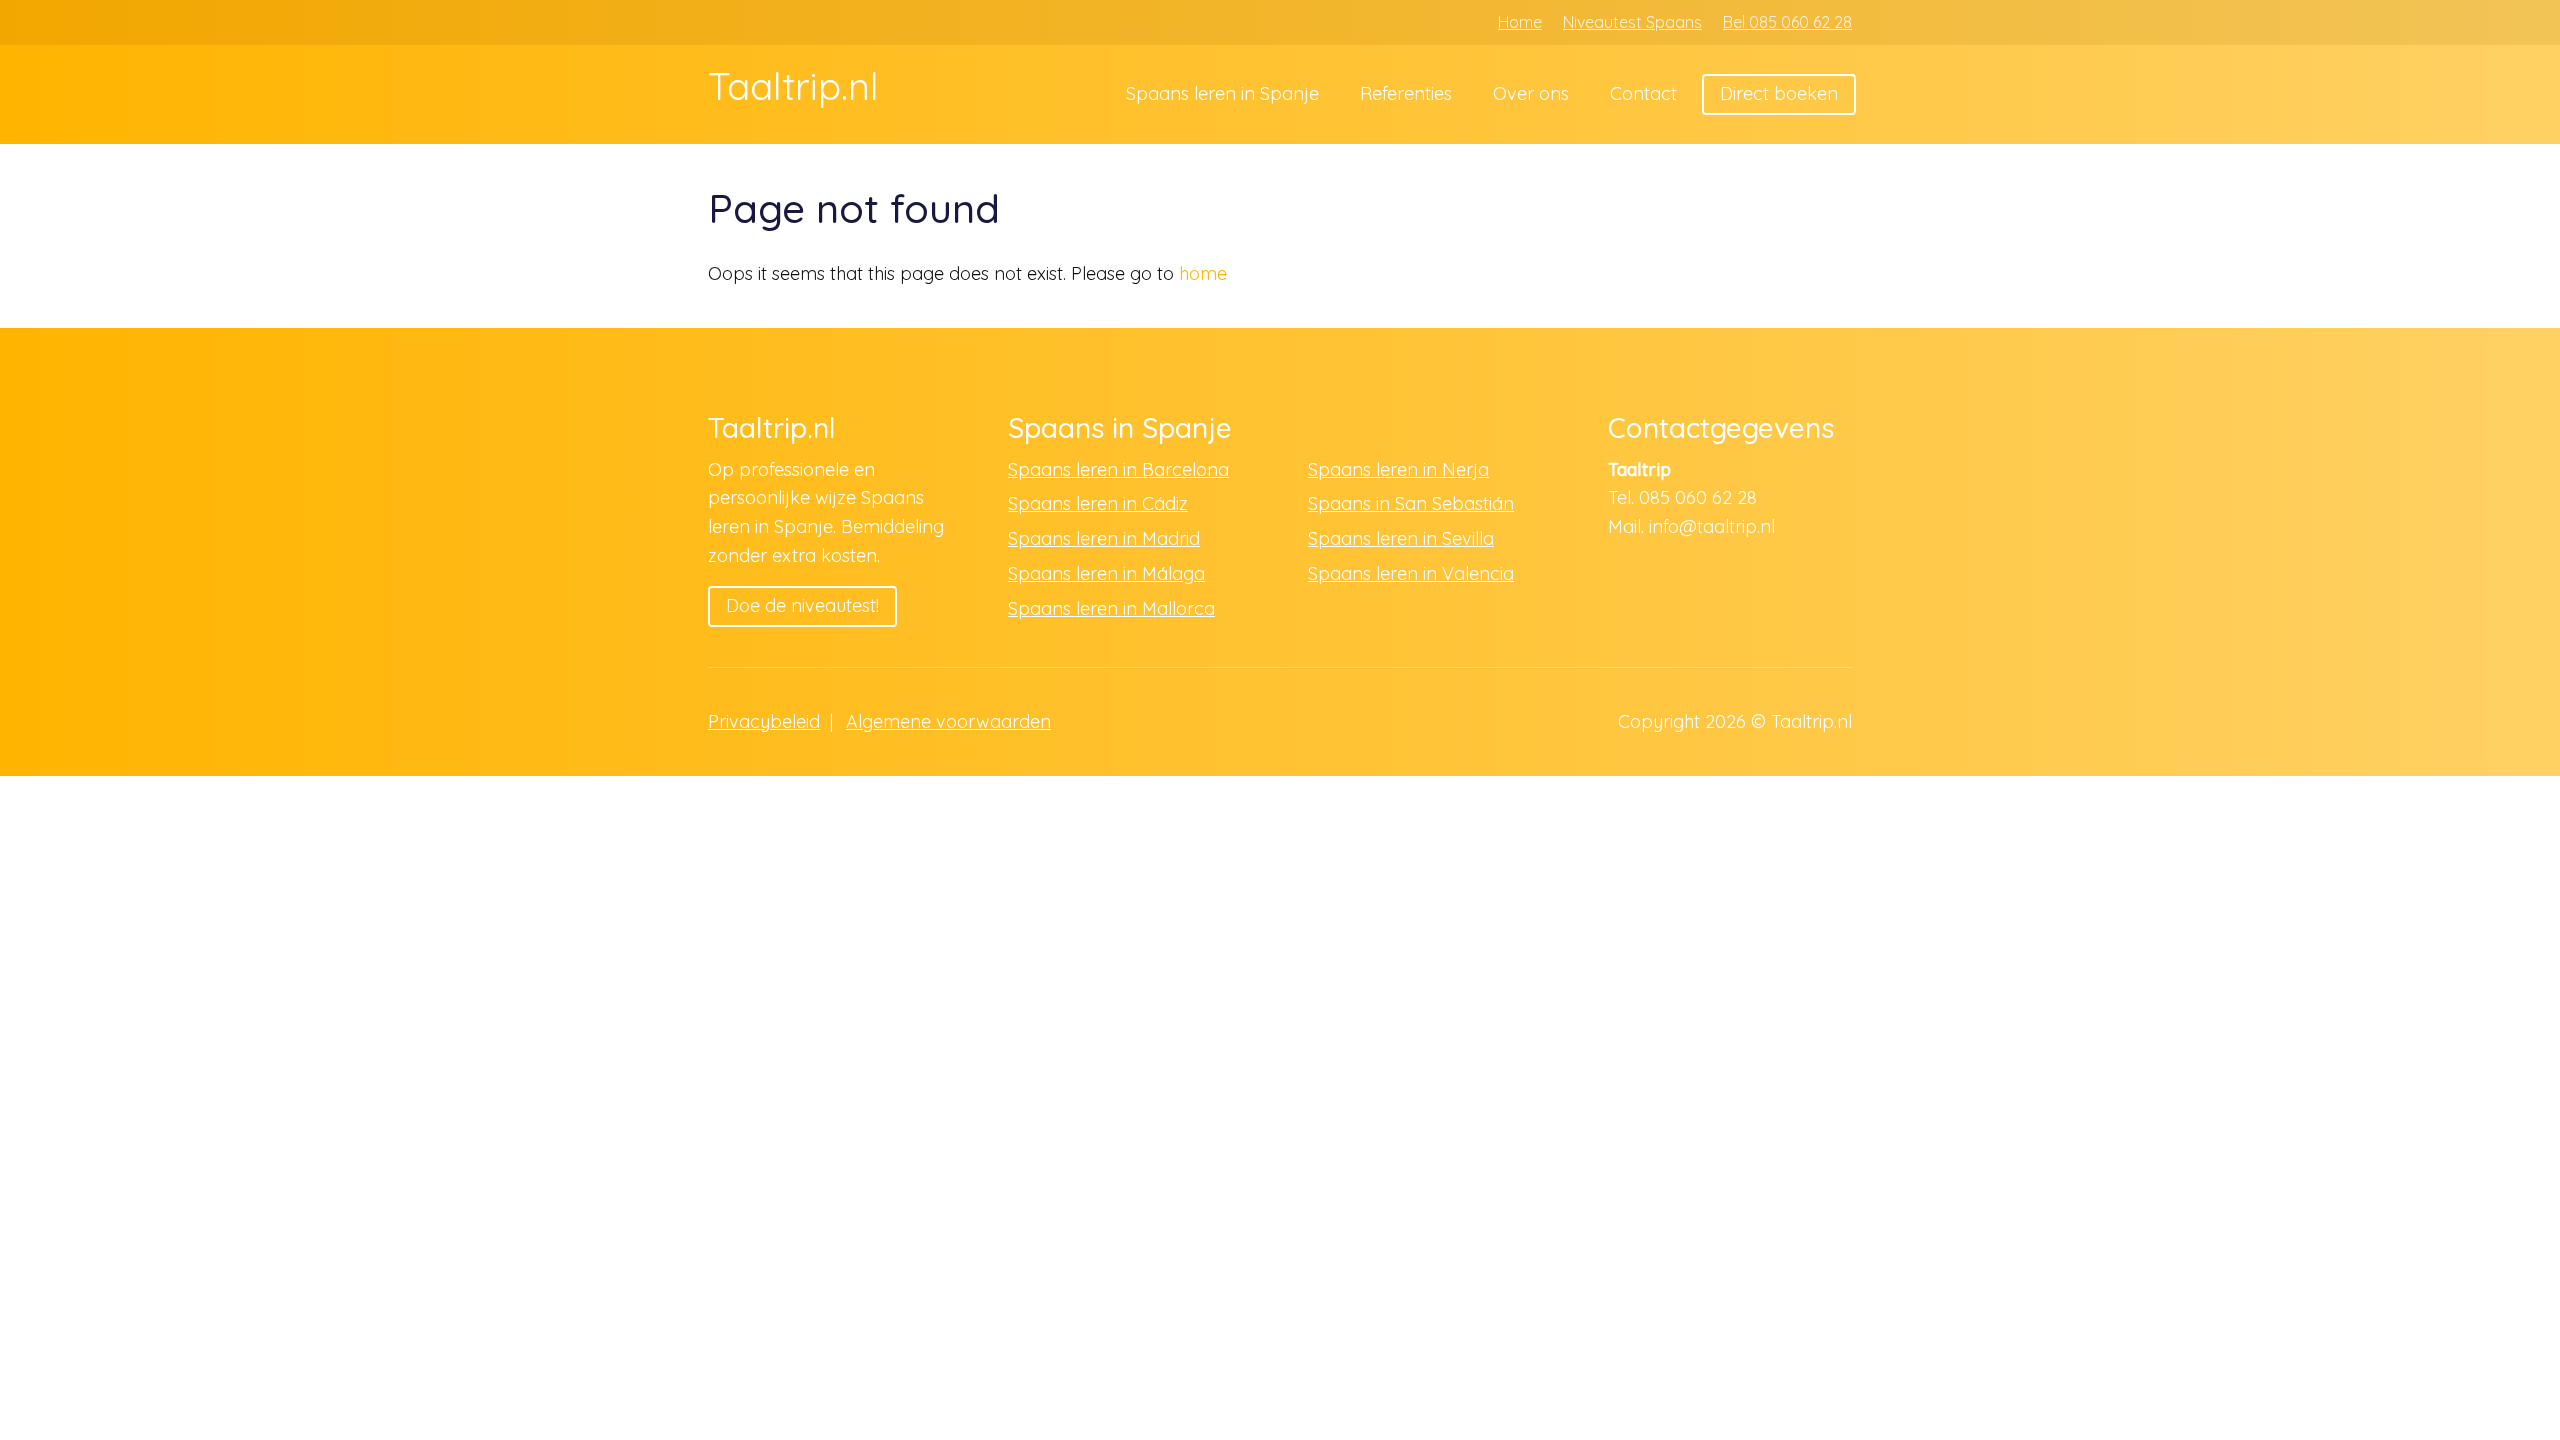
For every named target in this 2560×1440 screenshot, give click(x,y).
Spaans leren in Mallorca (1111, 608)
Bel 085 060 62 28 (1787, 22)
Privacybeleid (764, 721)
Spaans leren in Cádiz (1098, 503)
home (1203, 273)
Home (1520, 22)
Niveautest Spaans (1632, 22)
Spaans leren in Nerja (1398, 469)
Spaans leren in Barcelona (1118, 469)
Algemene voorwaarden (948, 721)
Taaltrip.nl (793, 86)
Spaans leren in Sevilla (1401, 538)
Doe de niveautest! (802, 605)
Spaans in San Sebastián (1411, 503)
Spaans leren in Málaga (1106, 573)
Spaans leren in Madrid (1104, 538)
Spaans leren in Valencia (1411, 573)
